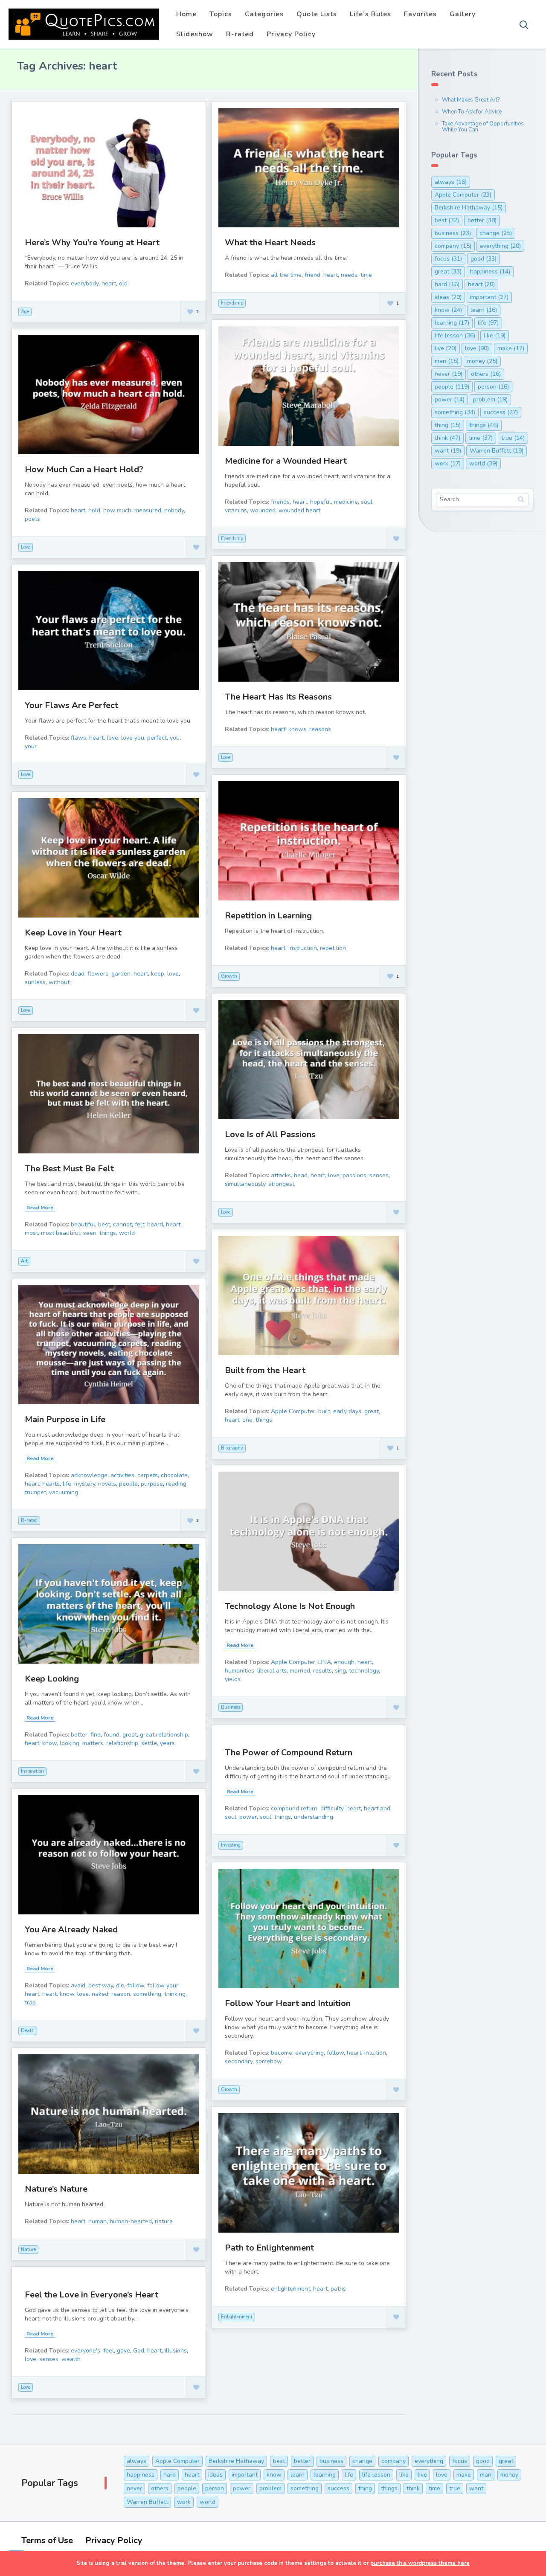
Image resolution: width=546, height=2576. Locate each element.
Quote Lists (317, 14)
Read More (40, 1208)
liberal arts (272, 1671)
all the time (286, 275)
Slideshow (195, 34)
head (301, 1175)
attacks (281, 1175)
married (300, 1671)
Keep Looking (52, 1679)
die (120, 1985)
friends (280, 502)
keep (158, 974)
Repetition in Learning (268, 916)
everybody (85, 283)
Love (26, 547)
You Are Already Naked (71, 1930)
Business (231, 1707)
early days (347, 1411)
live (446, 348)
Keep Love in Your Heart (73, 933)
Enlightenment (237, 2317)
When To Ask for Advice (472, 112)
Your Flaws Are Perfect (71, 705)
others (486, 374)
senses (379, 1175)
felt (139, 1224)
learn (484, 310)
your (31, 746)
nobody (174, 510)
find (96, 1735)
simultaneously (245, 1184)
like (495, 335)
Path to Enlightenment (269, 2248)
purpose (152, 1484)
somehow (269, 2061)
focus (448, 259)
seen (90, 1233)
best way (101, 1985)
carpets (148, 1475)
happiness (490, 272)
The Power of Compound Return (289, 1753)
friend (312, 275)
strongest (281, 1184)
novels (107, 1484)
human (97, 2221)
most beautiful (61, 1233)
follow (136, 1985)
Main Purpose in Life (65, 1419)
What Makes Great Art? (471, 100)
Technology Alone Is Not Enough (290, 1606)
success (501, 412)
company (453, 246)
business (453, 233)
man (447, 361)
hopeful (321, 502)
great (372, 1411)
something (147, 1994)
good (484, 259)
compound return (294, 1808)
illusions (176, 2351)
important (489, 297)
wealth (71, 2359)
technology (364, 1671)
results (322, 1671)
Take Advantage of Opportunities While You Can (483, 127)
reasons (320, 729)
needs (349, 275)
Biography (232, 1448)
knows (297, 729)
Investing (231, 1845)
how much (117, 510)
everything (309, 2053)
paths (338, 2289)
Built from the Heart (265, 1370)
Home (186, 14)
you (175, 738)
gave (123, 2351)
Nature (28, 2249)
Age (25, 312)
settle (149, 1743)
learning (452, 323)
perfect (157, 738)
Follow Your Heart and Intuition (288, 2003)
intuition (375, 2053)
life (67, 1484)
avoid (78, 1985)
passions (354, 1175)
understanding (314, 1817)
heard (155, 1224)
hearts (51, 1484)
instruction (303, 948)
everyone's (86, 2351)
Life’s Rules (370, 14)
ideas (448, 297)
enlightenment (290, 2289)
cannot (122, 1224)
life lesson (455, 335)
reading (176, 1484)
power (248, 1817)
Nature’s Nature (56, 2189)
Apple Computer (293, 1411)
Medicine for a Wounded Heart (286, 461)
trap (30, 2002)
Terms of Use (47, 2540)
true (513, 438)
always (451, 182)
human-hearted (131, 2221)
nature (164, 2221)
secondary (239, 2061)
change (496, 233)
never (449, 374)
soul (367, 502)
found (112, 1735)
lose (83, 1994)
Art (24, 1261)
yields (233, 1679)
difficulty (332, 1808)
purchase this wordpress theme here (420, 2563)
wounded (263, 510)
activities (122, 1475)
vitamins (236, 510)
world (127, 1233)
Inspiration (32, 1771)
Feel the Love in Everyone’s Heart (91, 2295)
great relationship (164, 1735)
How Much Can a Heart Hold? (84, 469)
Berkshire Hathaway (469, 208)
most (31, 1233)
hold (94, 510)
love (112, 738)
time (366, 275)
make (511, 348)
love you (133, 738)
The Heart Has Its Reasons (278, 697)
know (49, 1743)
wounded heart (299, 510)
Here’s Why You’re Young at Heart (92, 242)
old (123, 283)
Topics (221, 14)
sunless (35, 982)
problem (490, 399)
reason (121, 1994)
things (108, 1233)
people (128, 1484)
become (282, 2053)
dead (78, 974)
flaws (78, 738)
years (167, 1743)
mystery (85, 1484)
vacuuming (64, 1492)
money (482, 361)
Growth (229, 976)
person (493, 387)
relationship (122, 1743)
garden (121, 974)
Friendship (232, 303)
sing (340, 1671)
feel (109, 2351)
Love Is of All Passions (270, 1134)
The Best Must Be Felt (69, 1169)
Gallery (463, 14)
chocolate (174, 1475)
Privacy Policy (291, 34)
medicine (346, 502)
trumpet (35, 1492)
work (448, 463)
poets (32, 519)
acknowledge (89, 1475)
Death (28, 2031)
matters (93, 1743)
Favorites (420, 14)
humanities (240, 1671)
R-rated (240, 34)
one (247, 1420)
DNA (325, 1662)
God (139, 2351)
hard (447, 284)
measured (148, 510)
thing (448, 425)
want (448, 451)
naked (100, 1994)
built (324, 1411)
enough (344, 1662)
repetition (333, 948)
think (447, 438)
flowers (98, 974)
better (79, 1735)
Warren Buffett (497, 451)
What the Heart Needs (270, 242)
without (59, 982)
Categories (264, 14)
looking (70, 1743)
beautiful (83, 1224)
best (104, 1224)
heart (109, 283)
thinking (175, 1994)
